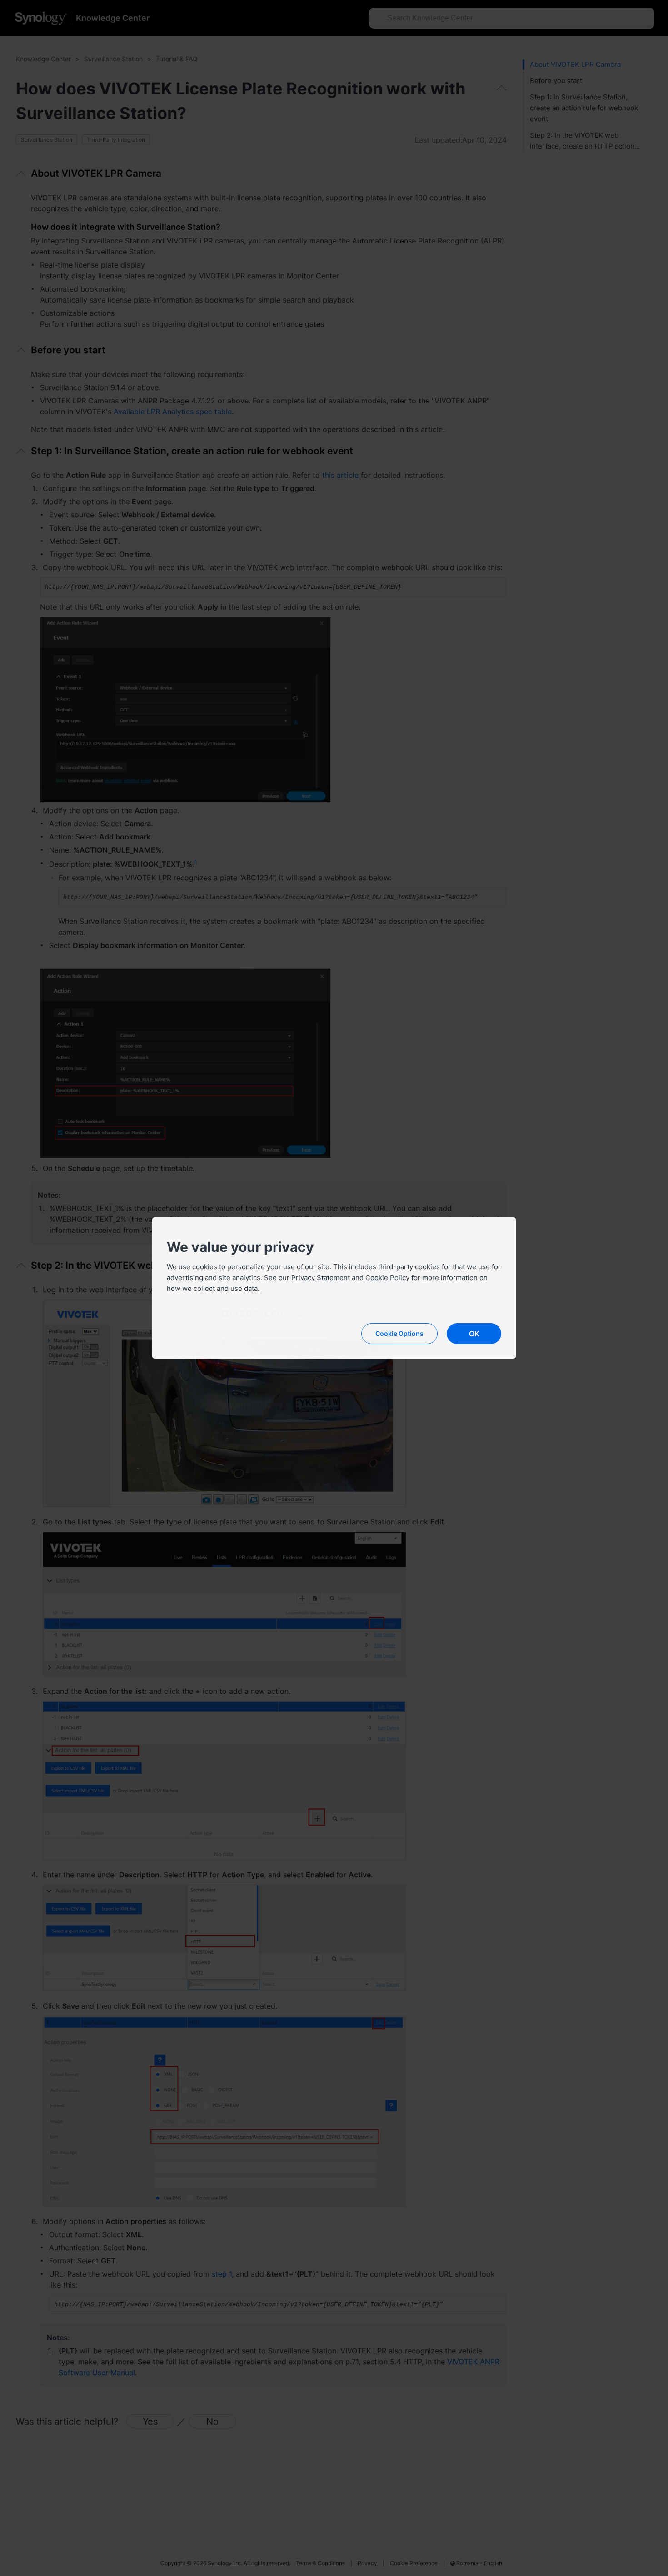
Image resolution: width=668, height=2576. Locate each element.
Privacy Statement (321, 1278)
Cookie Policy (387, 1278)
